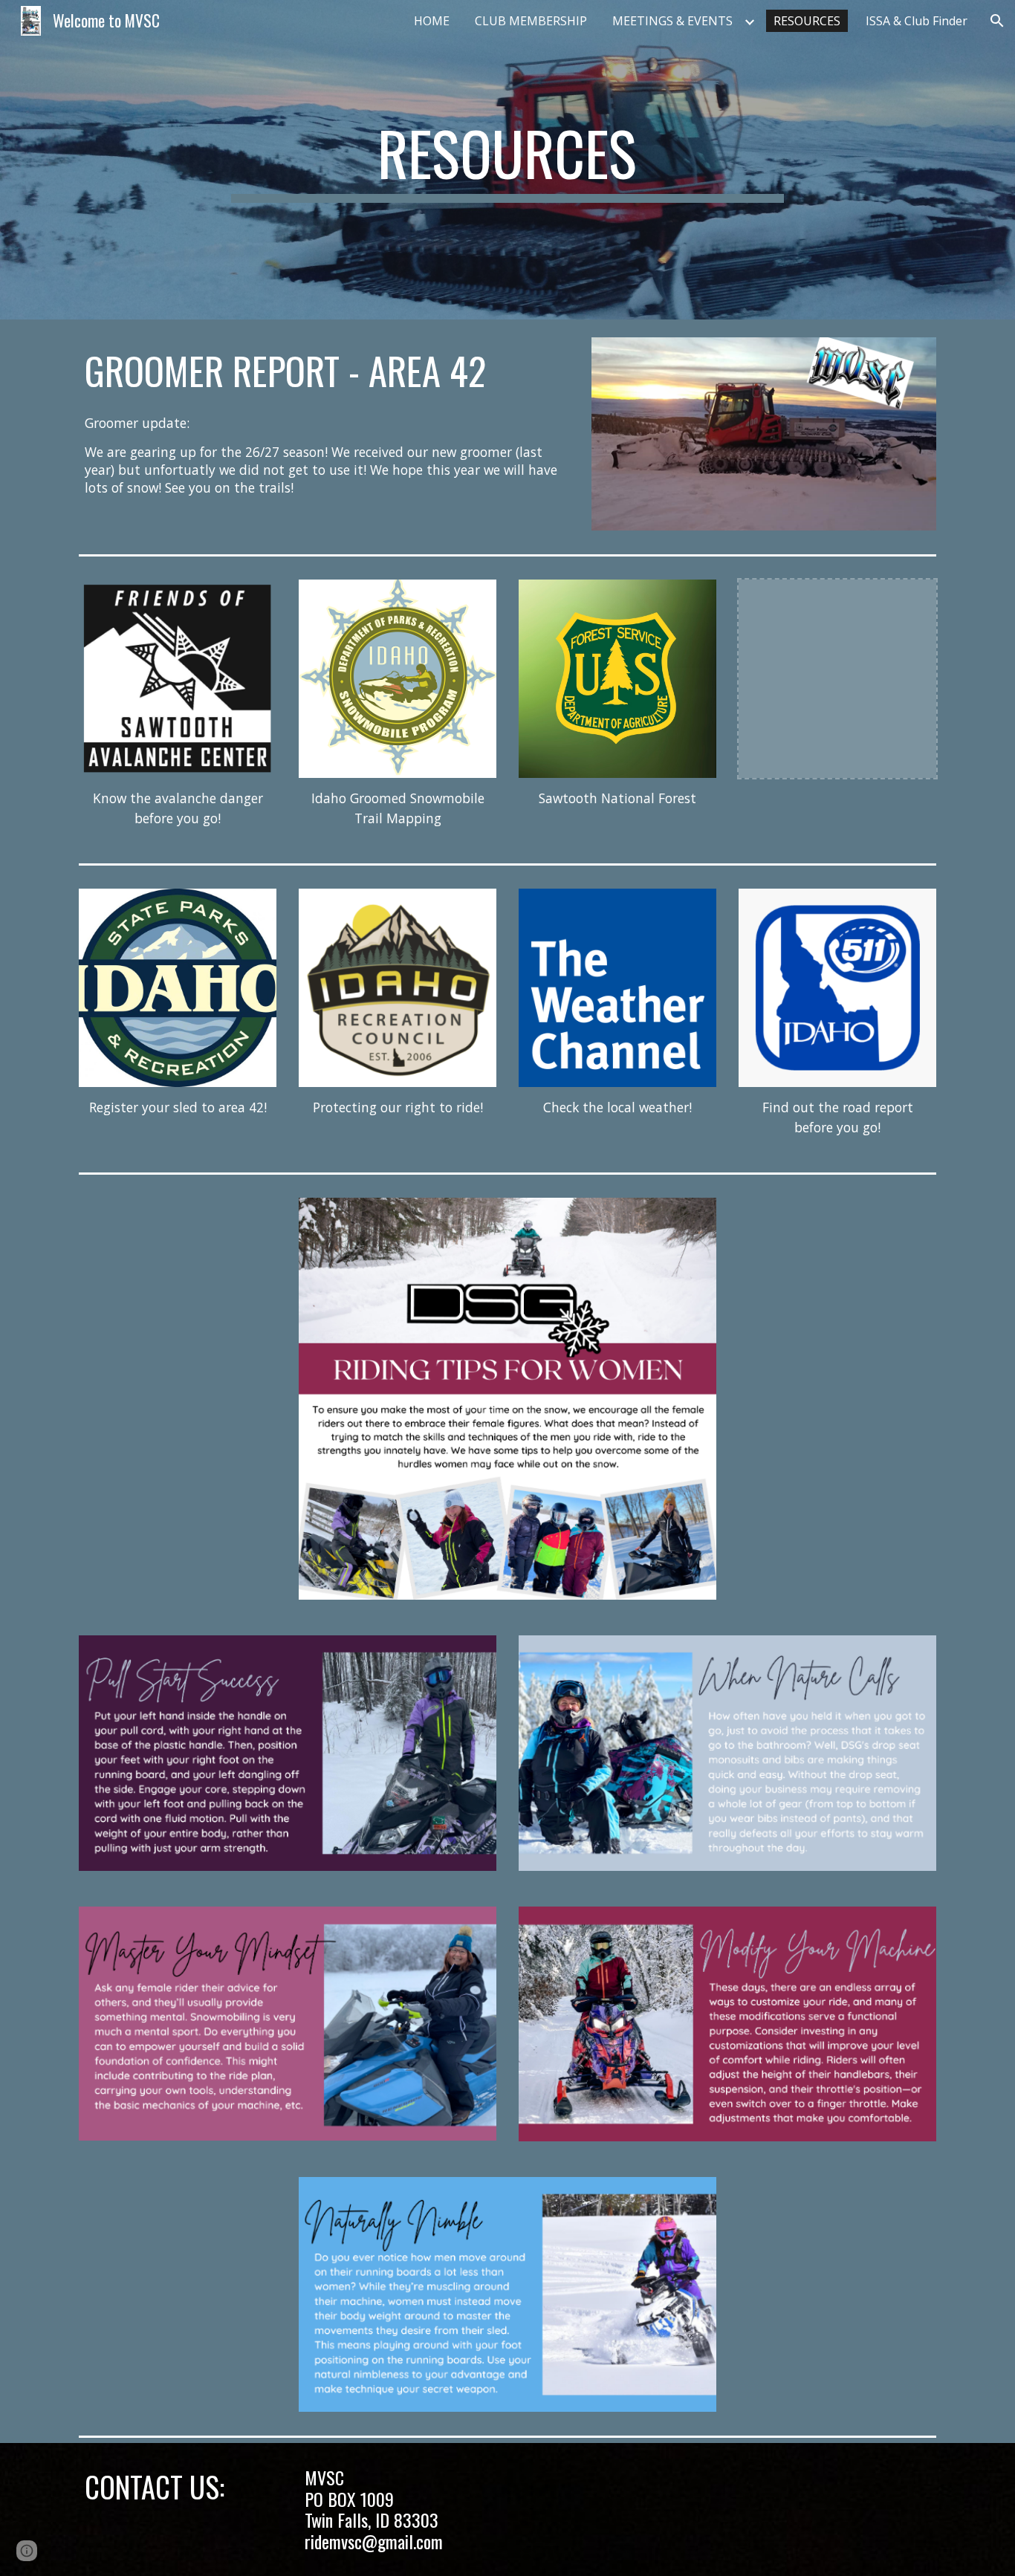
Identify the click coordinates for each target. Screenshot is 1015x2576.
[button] (997, 21)
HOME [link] (432, 21)
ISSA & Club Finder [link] (917, 21)
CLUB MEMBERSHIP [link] (531, 21)
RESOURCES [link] (807, 21)
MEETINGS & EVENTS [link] (672, 21)
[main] (507, 160)
